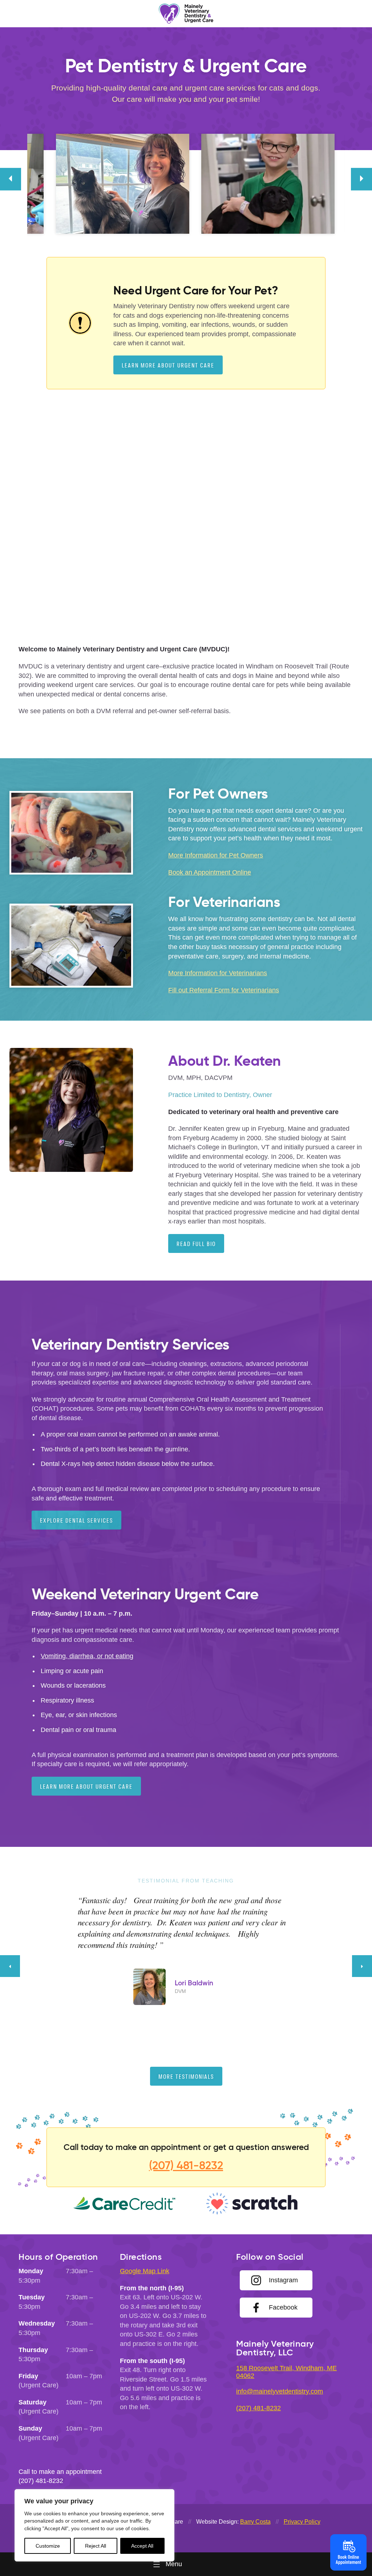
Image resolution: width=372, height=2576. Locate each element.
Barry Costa (255, 2522)
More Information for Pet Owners (216, 855)
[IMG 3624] (234, 184)
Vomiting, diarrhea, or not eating (87, 1656)
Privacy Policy (302, 2522)
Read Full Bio (196, 1244)
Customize (48, 2546)
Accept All (142, 2546)
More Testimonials (186, 2076)
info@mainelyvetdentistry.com (280, 2391)
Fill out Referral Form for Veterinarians (224, 990)
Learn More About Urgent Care (168, 365)
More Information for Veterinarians (218, 973)
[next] (361, 179)
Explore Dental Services (76, 1520)
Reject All (96, 2546)
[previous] (11, 179)
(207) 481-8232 (186, 2165)
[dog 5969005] (80, 184)
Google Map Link (145, 2271)
